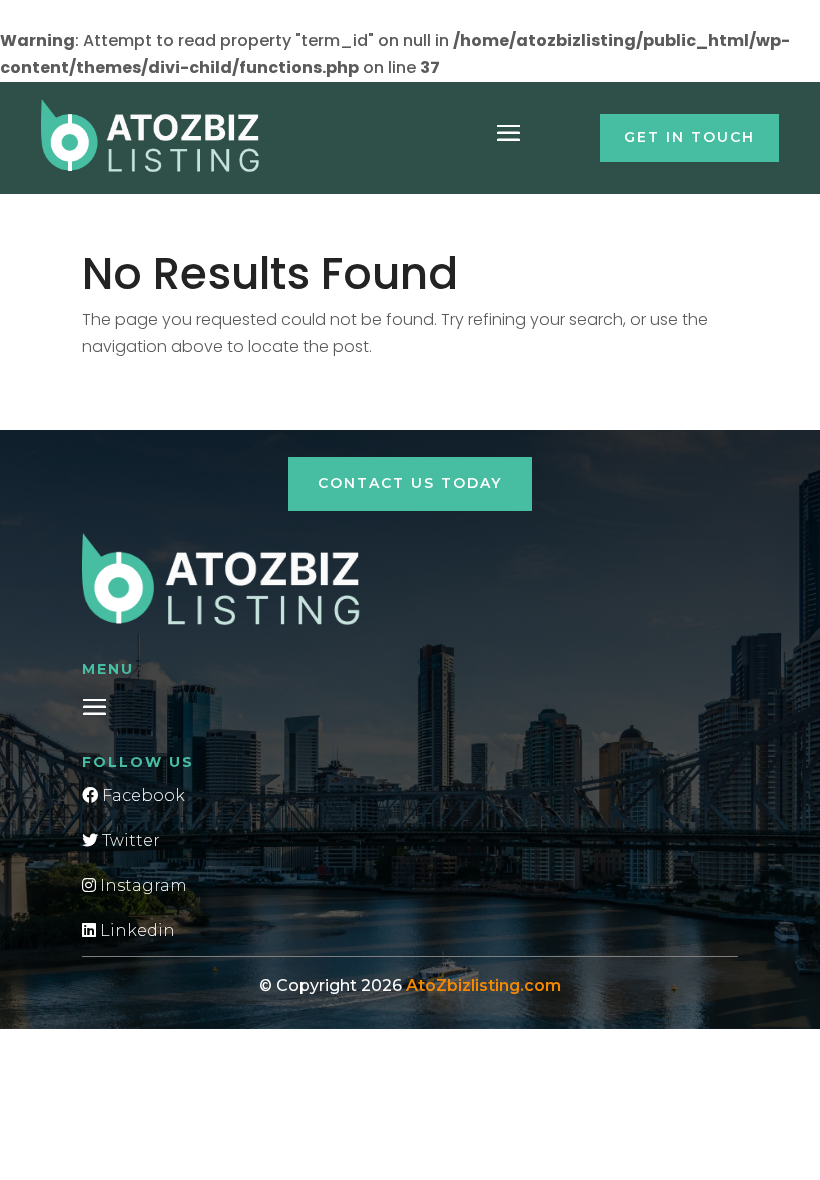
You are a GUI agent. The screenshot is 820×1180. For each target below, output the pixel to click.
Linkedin (135, 930)
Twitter (129, 840)
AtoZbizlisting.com (483, 985)
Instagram (141, 885)
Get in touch (689, 137)
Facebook (141, 795)
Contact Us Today (410, 483)
